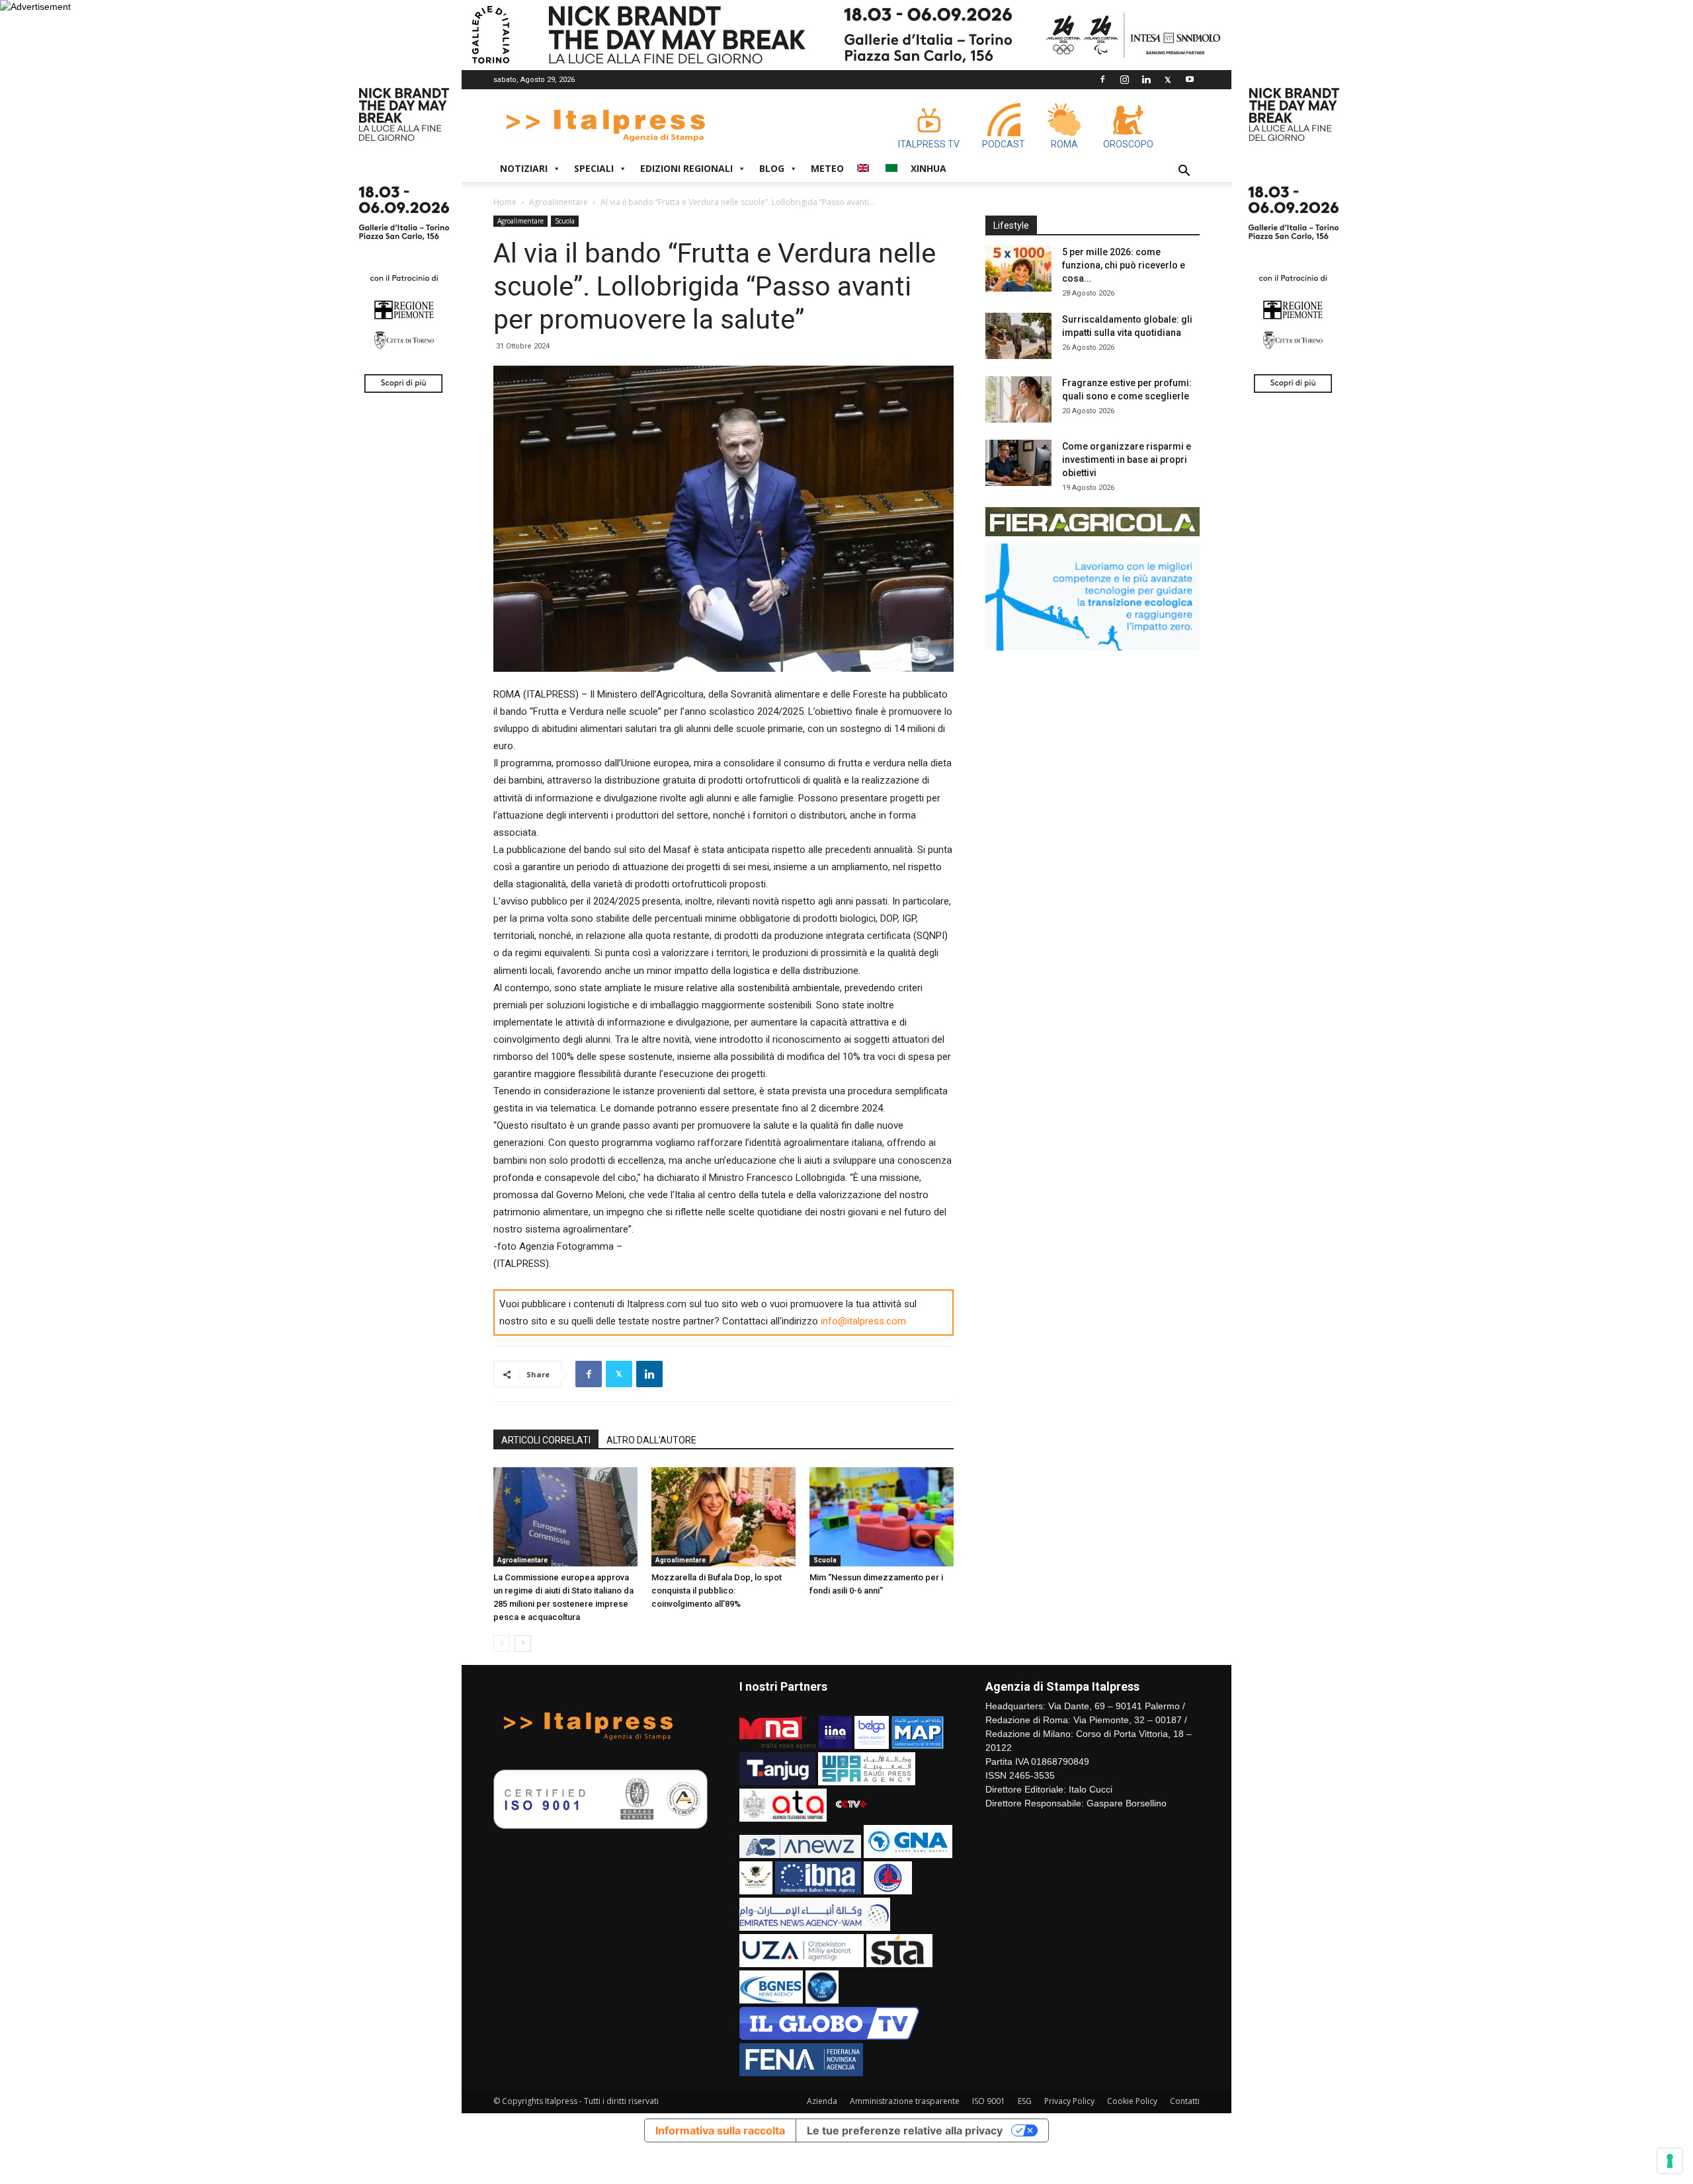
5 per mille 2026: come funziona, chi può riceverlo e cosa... (1124, 265)
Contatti (1185, 2101)
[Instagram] (1124, 79)
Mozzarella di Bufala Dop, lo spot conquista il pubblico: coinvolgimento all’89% (717, 1591)
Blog (772, 168)
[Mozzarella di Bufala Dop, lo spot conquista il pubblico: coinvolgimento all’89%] (723, 1517)
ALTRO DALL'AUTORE (651, 1440)
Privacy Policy (1069, 2101)
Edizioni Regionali (686, 168)
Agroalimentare (558, 202)
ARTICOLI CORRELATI (546, 1440)
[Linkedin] (1146, 79)
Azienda (822, 2101)
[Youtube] (1190, 79)
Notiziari (524, 168)
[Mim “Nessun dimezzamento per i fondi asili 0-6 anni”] (882, 1517)
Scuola (565, 221)
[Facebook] (1102, 79)
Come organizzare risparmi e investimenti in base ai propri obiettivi (1127, 460)
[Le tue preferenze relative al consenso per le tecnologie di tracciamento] (1670, 2161)
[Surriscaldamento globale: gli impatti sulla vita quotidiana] (1018, 336)
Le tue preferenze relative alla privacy (905, 2130)
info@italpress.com (863, 1321)
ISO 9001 (989, 2101)
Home (505, 202)
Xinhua (929, 168)
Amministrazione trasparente (905, 2101)
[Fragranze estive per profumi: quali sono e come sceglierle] (1018, 399)
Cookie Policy (1132, 2101)
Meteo (827, 168)
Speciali (594, 168)
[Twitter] (1168, 79)
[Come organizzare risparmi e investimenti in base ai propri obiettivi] (1018, 463)
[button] (1184, 172)
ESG (1025, 2101)
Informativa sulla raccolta (720, 2130)
